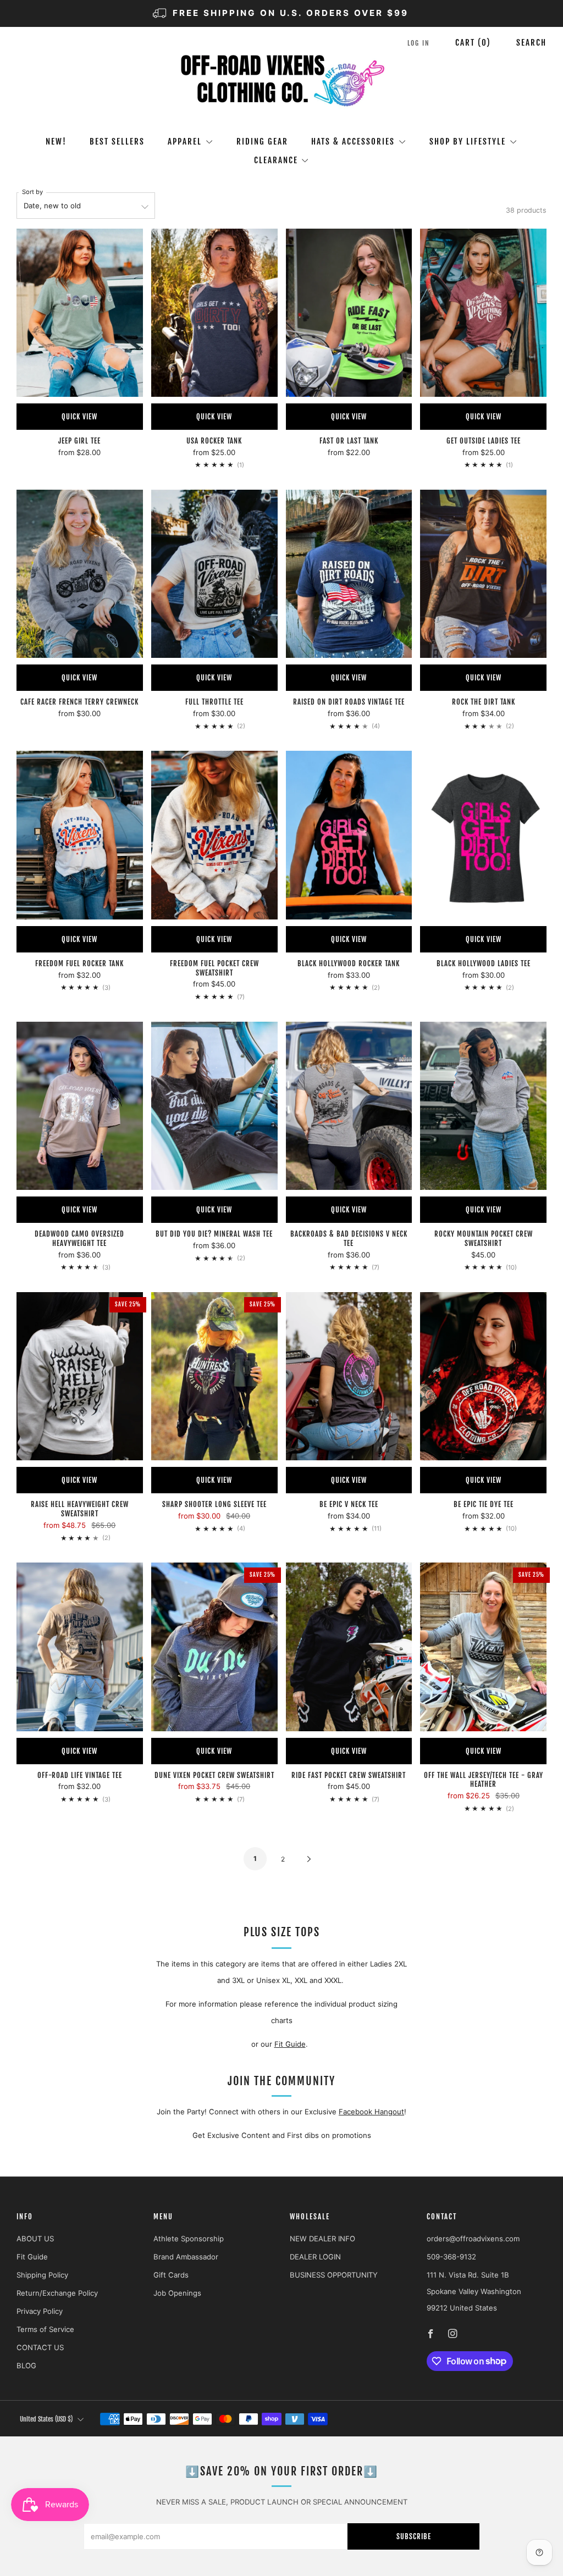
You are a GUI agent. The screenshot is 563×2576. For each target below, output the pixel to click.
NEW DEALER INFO (322, 2239)
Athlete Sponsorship (189, 2239)
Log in (419, 43)
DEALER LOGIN (315, 2257)
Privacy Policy (40, 2311)
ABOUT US (35, 2239)
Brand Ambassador (186, 2257)
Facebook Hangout (371, 2112)
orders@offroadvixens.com (473, 2239)
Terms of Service (45, 2329)
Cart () (473, 43)
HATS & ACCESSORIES (353, 142)
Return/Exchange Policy (57, 2293)
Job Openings (177, 2293)
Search (531, 43)
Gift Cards (171, 2275)
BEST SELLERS (117, 142)
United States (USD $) (46, 2419)
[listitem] (281, 13)
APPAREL (185, 142)
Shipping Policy (42, 2275)
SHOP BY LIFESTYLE (468, 142)
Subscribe (414, 2536)
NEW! (56, 142)
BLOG (26, 2366)
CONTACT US (40, 2347)
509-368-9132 (451, 2257)
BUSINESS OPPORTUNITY (334, 2275)
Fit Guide (290, 2044)
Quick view (79, 417)
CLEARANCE (276, 160)
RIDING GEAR (262, 142)
